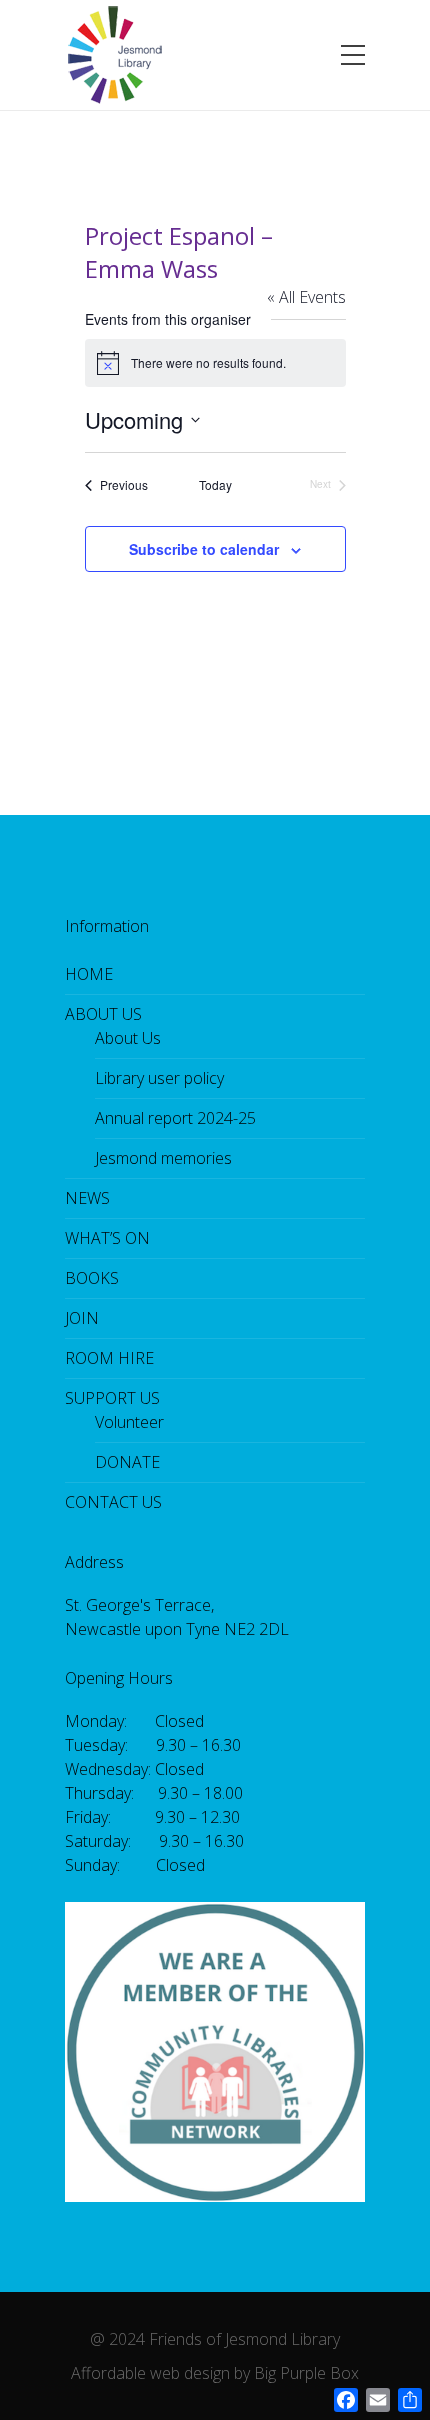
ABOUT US (103, 1014)
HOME (89, 974)
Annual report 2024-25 (175, 1118)
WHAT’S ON (107, 1238)
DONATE (127, 1462)
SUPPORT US (112, 1398)
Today (215, 485)
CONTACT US (113, 1502)
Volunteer (129, 1422)
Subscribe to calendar (204, 549)
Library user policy (159, 1078)
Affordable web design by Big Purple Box (215, 2373)
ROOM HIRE (109, 1358)
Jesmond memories (163, 1158)
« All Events (306, 297)
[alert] (215, 363)
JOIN (82, 1318)
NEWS (87, 1198)
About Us (128, 1038)
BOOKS (92, 1278)
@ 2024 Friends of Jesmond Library (215, 2339)
